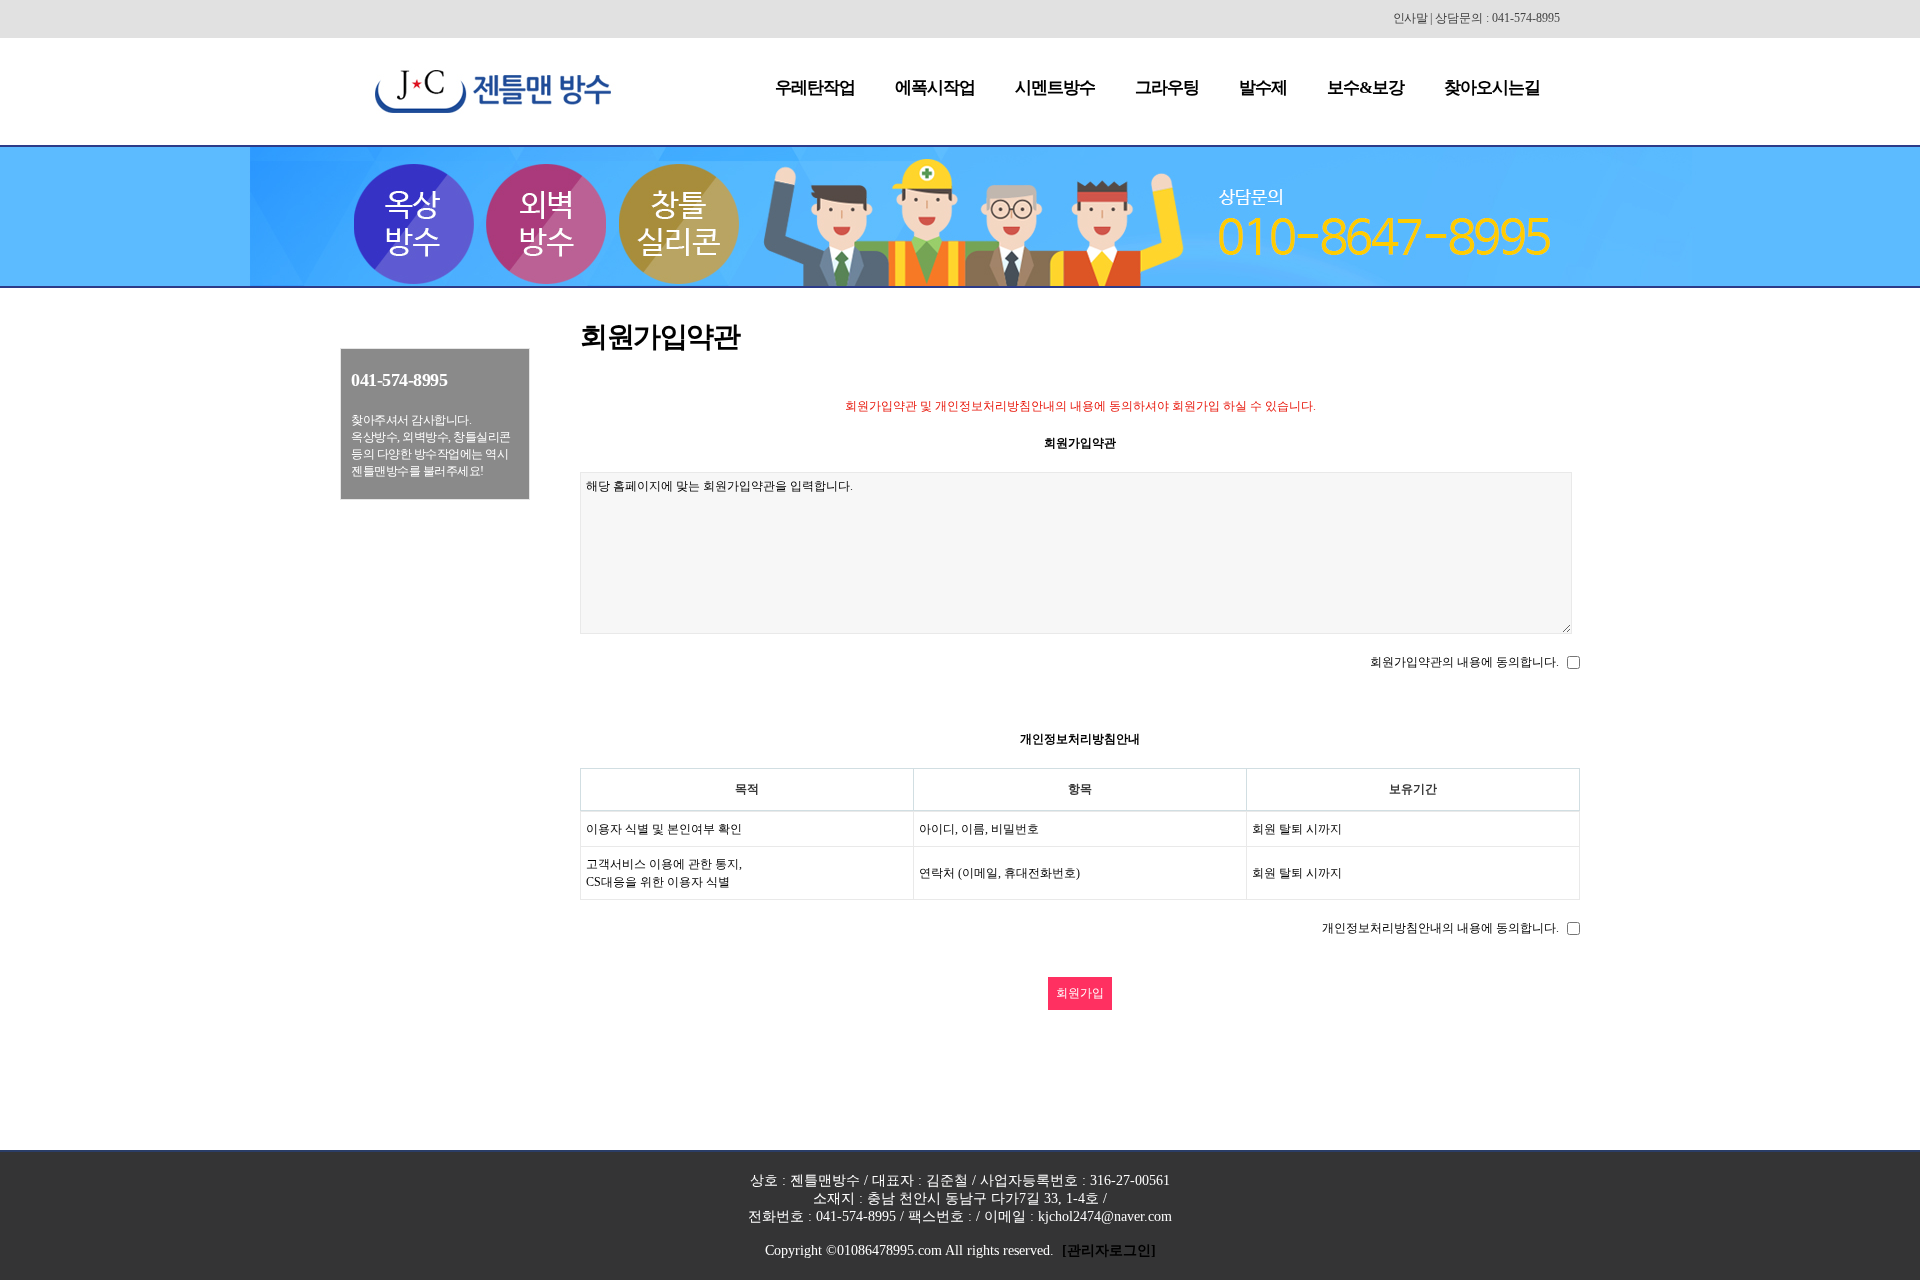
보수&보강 (1365, 87)
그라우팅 (1167, 87)
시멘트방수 (1055, 87)
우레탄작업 (815, 87)
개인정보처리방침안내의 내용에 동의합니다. (1440, 928)
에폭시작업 (935, 87)
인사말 (1410, 18)
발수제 (1263, 87)
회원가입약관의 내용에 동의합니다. (1464, 662)
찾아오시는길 (1492, 87)
